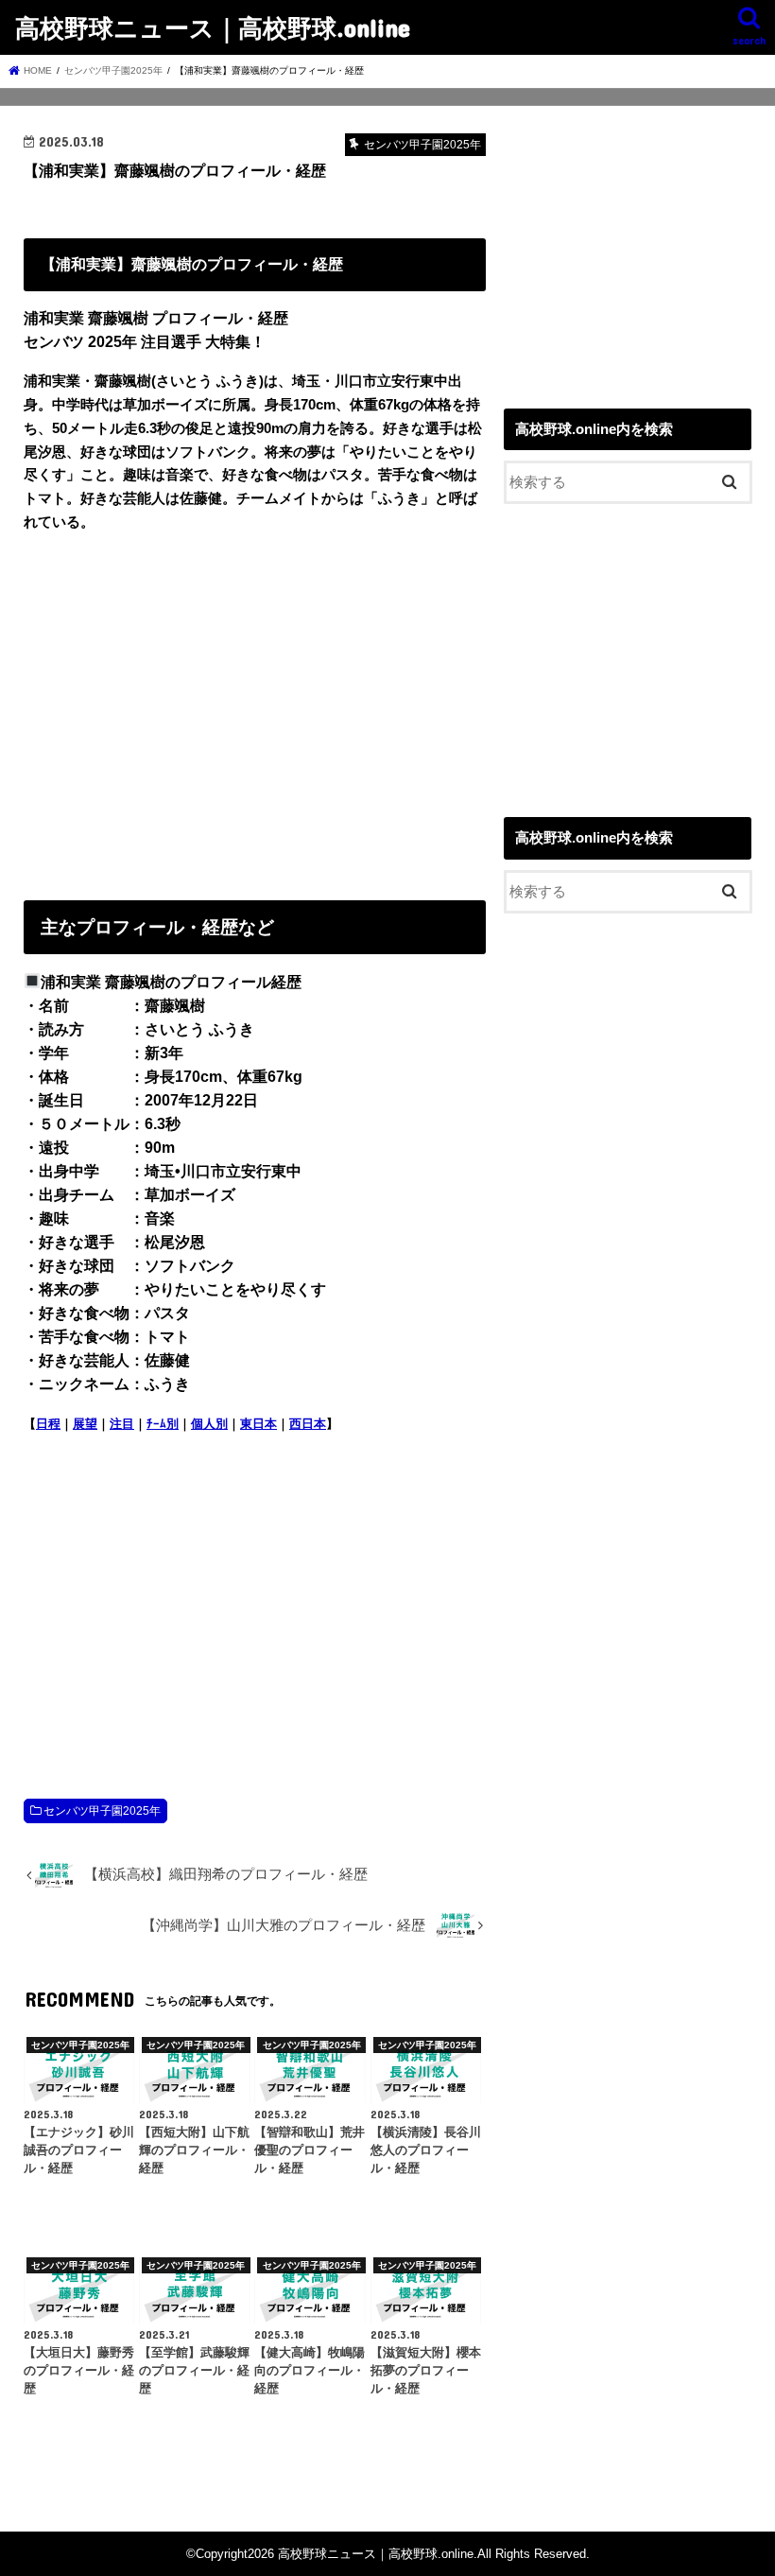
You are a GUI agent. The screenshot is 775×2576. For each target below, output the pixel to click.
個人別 (209, 1424)
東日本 (258, 1424)
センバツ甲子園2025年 (102, 1811)
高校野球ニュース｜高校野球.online (213, 27)
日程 (48, 1424)
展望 (85, 1424)
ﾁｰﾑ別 (163, 1424)
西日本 (308, 1424)
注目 (122, 1424)
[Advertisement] (255, 712)
